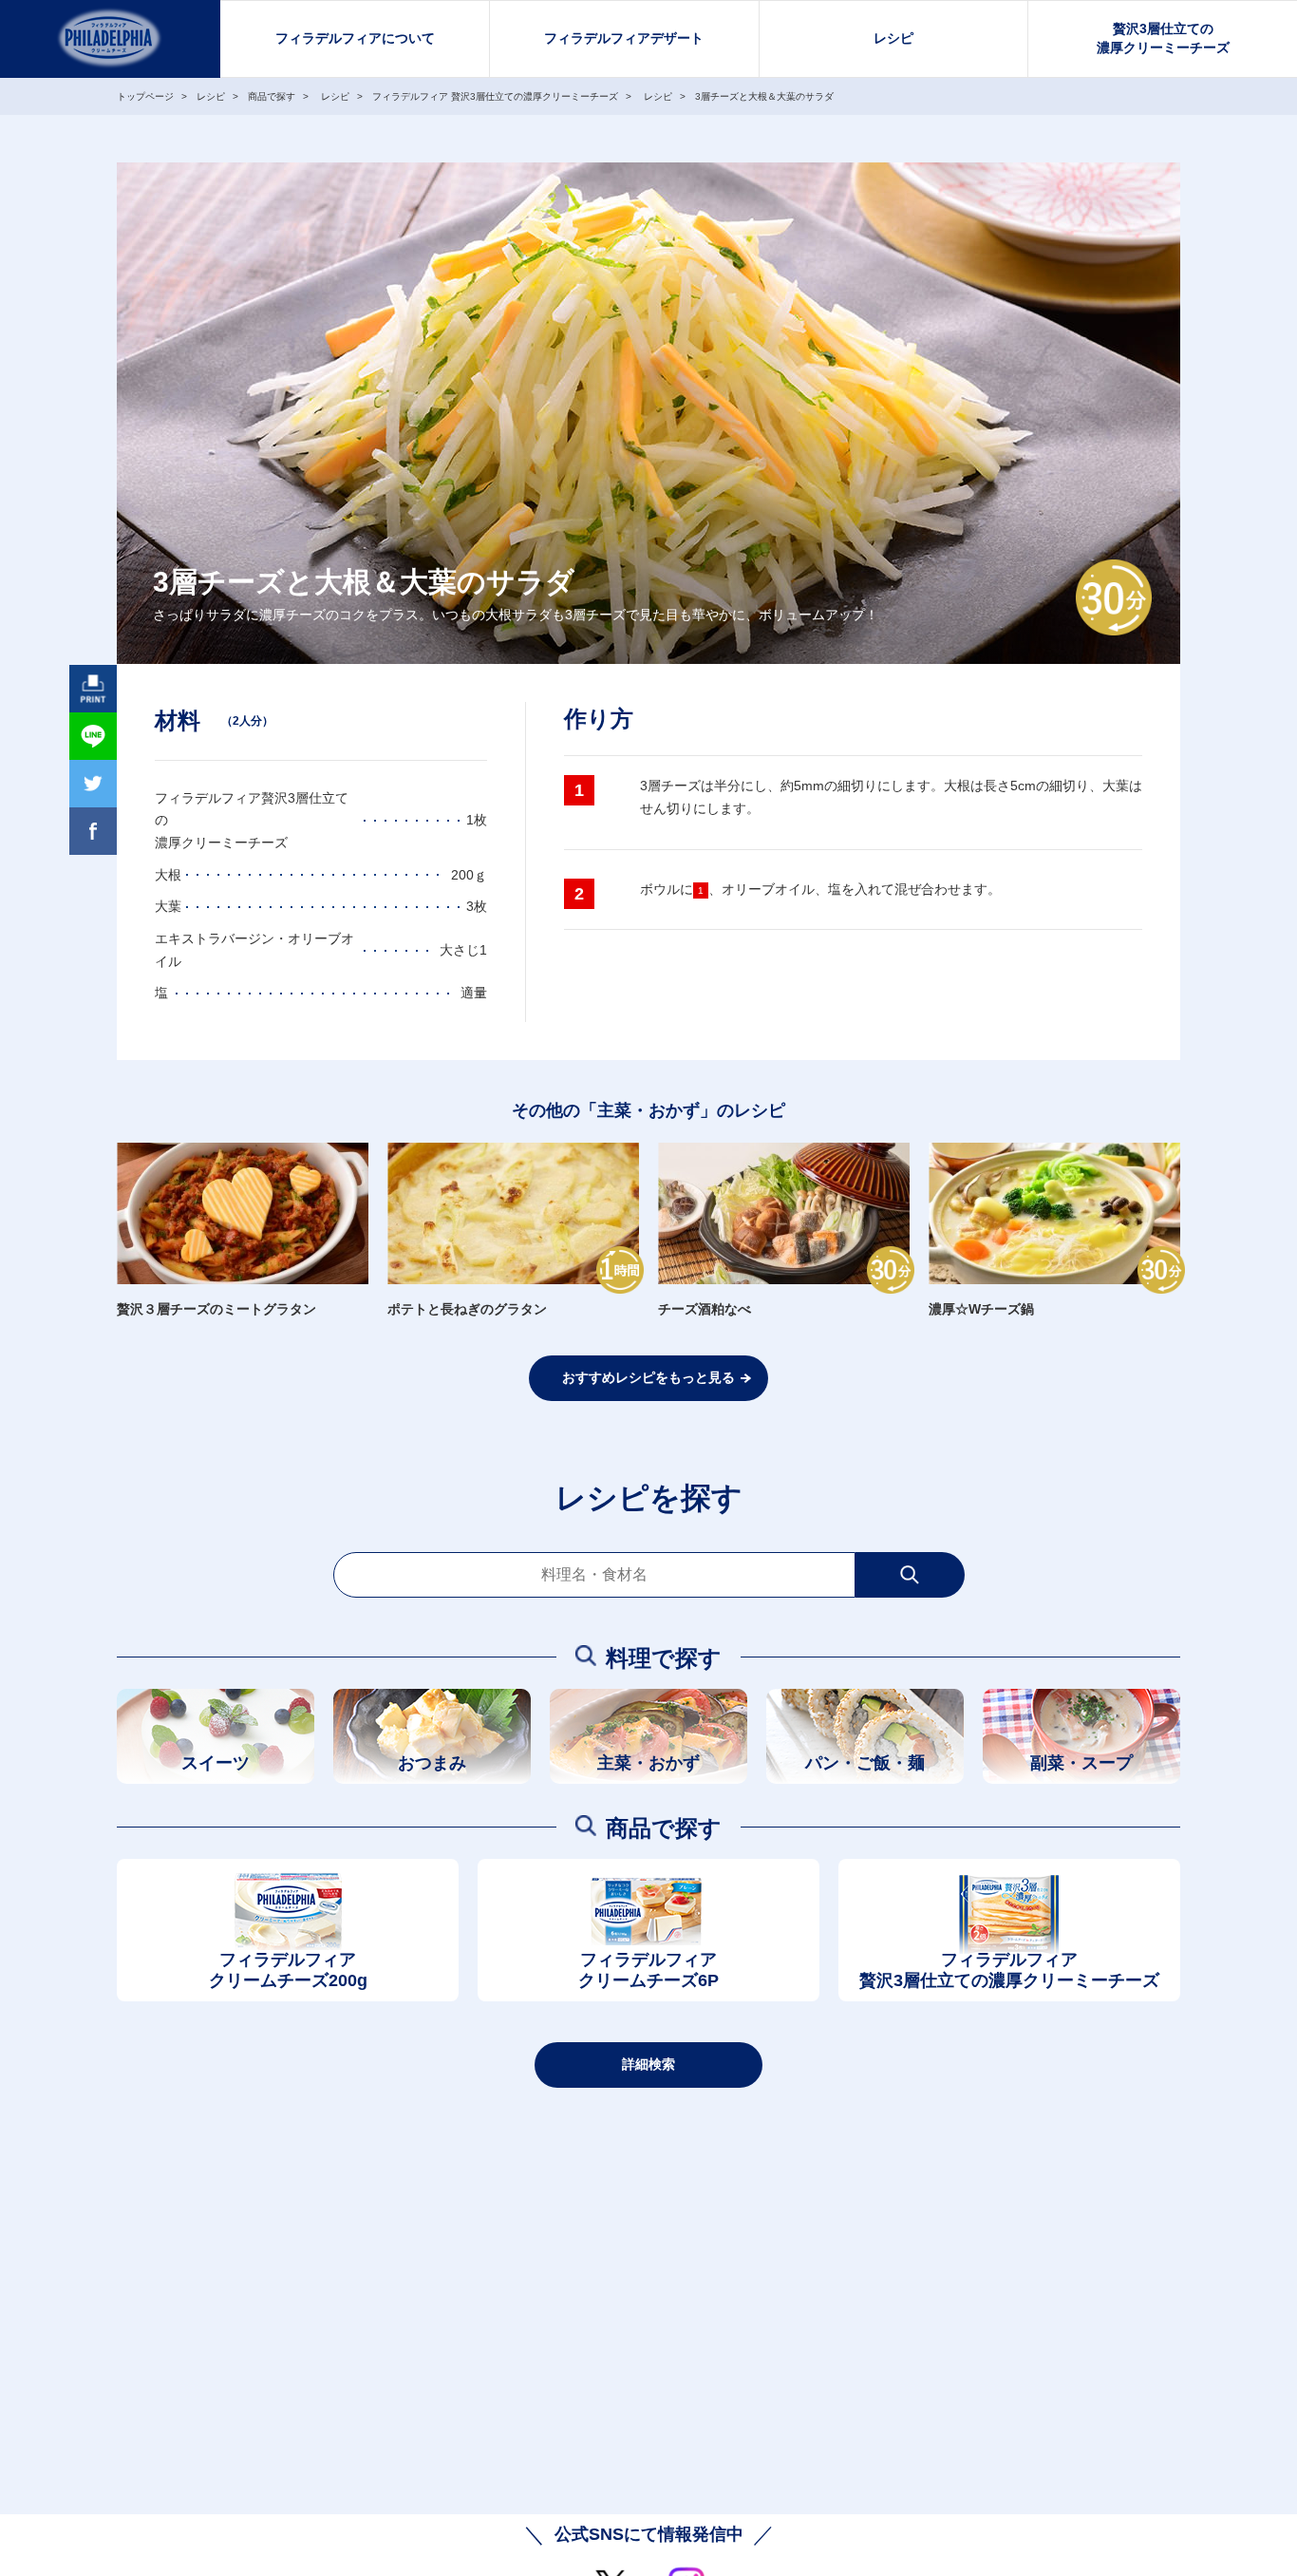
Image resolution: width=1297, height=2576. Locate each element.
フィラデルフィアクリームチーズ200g (288, 1970)
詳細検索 (648, 2064)
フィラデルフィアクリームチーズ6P (648, 1970)
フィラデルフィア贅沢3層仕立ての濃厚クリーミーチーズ (1009, 1970)
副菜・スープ (1081, 1763)
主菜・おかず (648, 1763)
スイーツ (216, 1763)
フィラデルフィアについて (355, 38)
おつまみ (432, 1763)
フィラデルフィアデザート (624, 38)
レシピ (893, 38)
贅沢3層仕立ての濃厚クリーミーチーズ (1163, 38)
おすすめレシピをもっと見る (648, 1377)
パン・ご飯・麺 (865, 1763)
